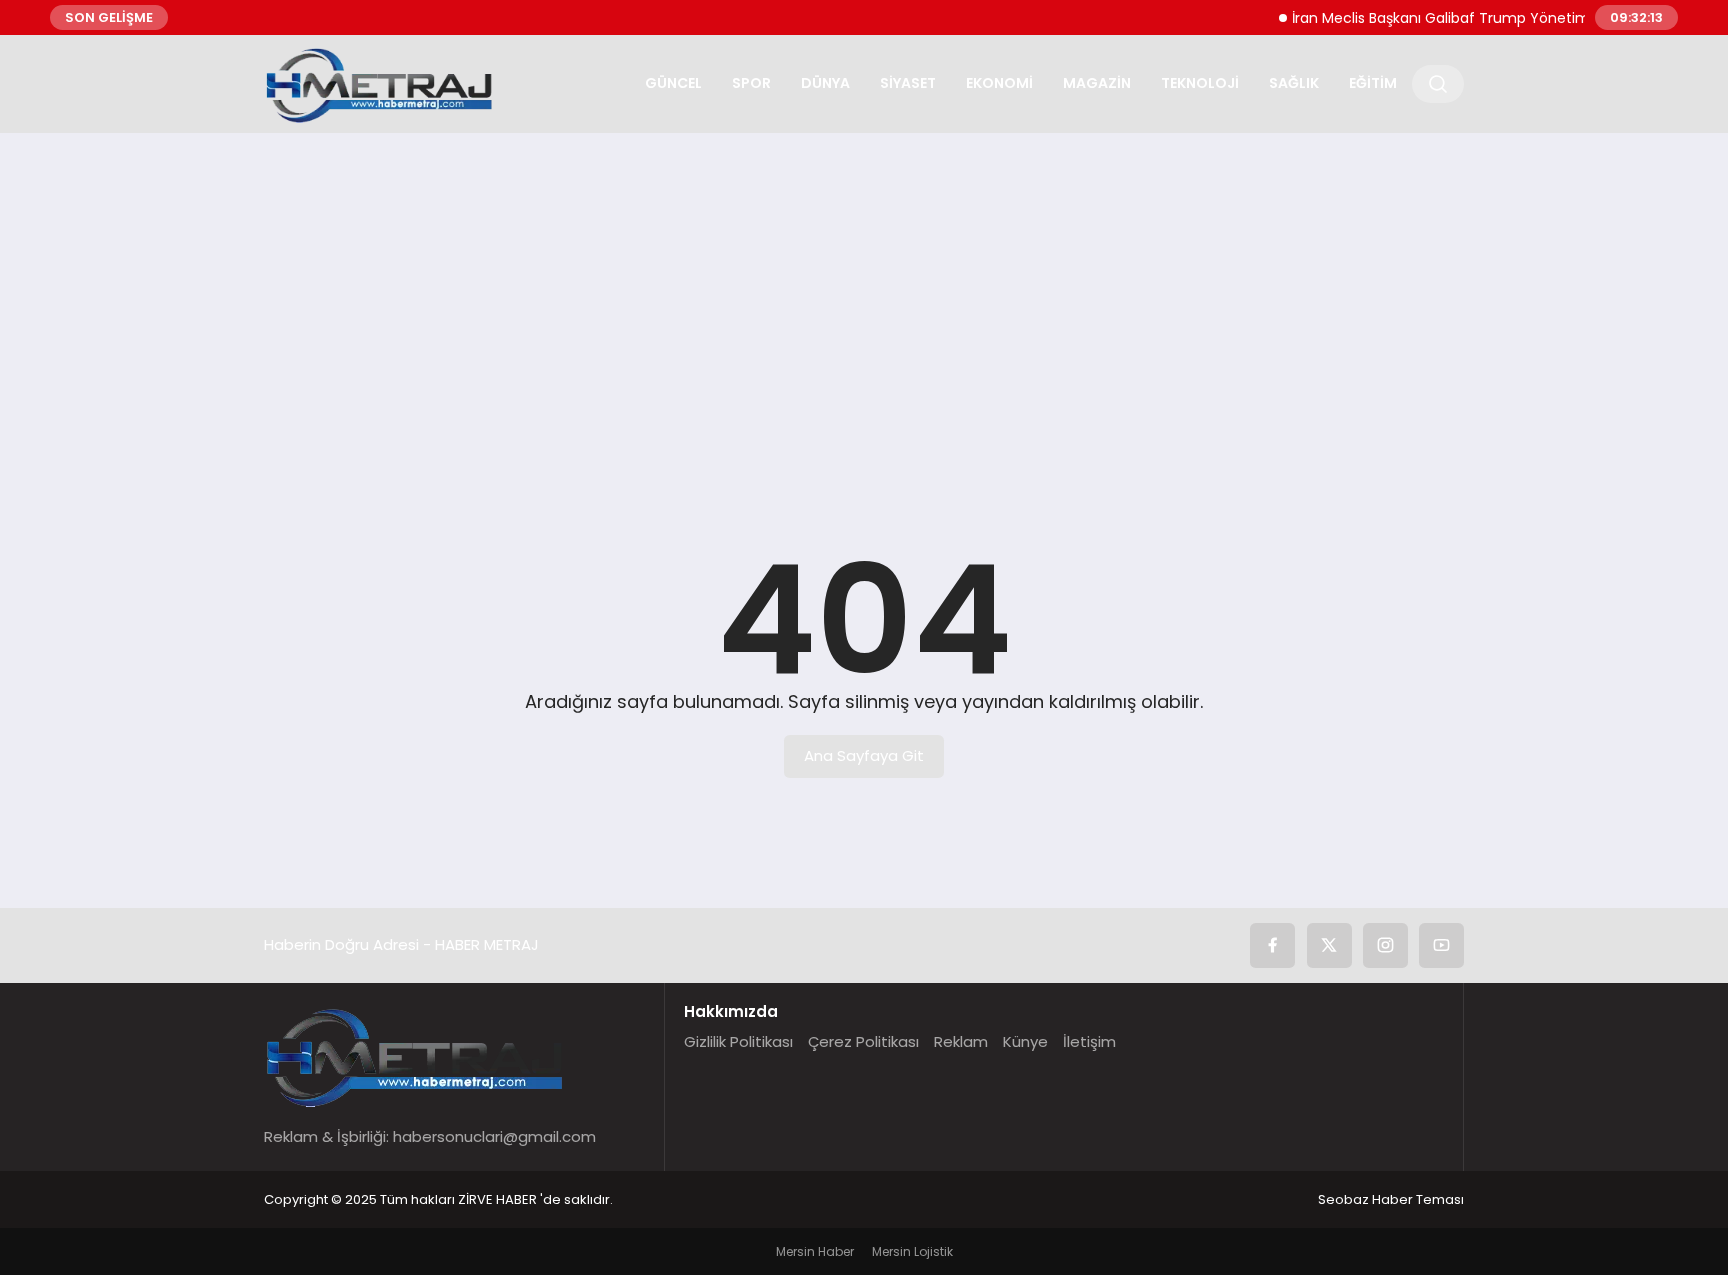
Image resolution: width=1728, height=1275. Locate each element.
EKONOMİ (999, 83)
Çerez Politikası (863, 1041)
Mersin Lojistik (912, 1251)
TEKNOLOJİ (1200, 83)
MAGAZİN (1097, 83)
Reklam (961, 1041)
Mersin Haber (815, 1251)
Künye (1025, 1041)
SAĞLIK (1294, 83)
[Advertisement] (864, 303)
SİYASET (908, 83)
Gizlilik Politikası (738, 1041)
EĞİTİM (1373, 83)
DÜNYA (825, 83)
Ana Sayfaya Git (864, 755)
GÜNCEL (673, 83)
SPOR (751, 83)
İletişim (1089, 1041)
